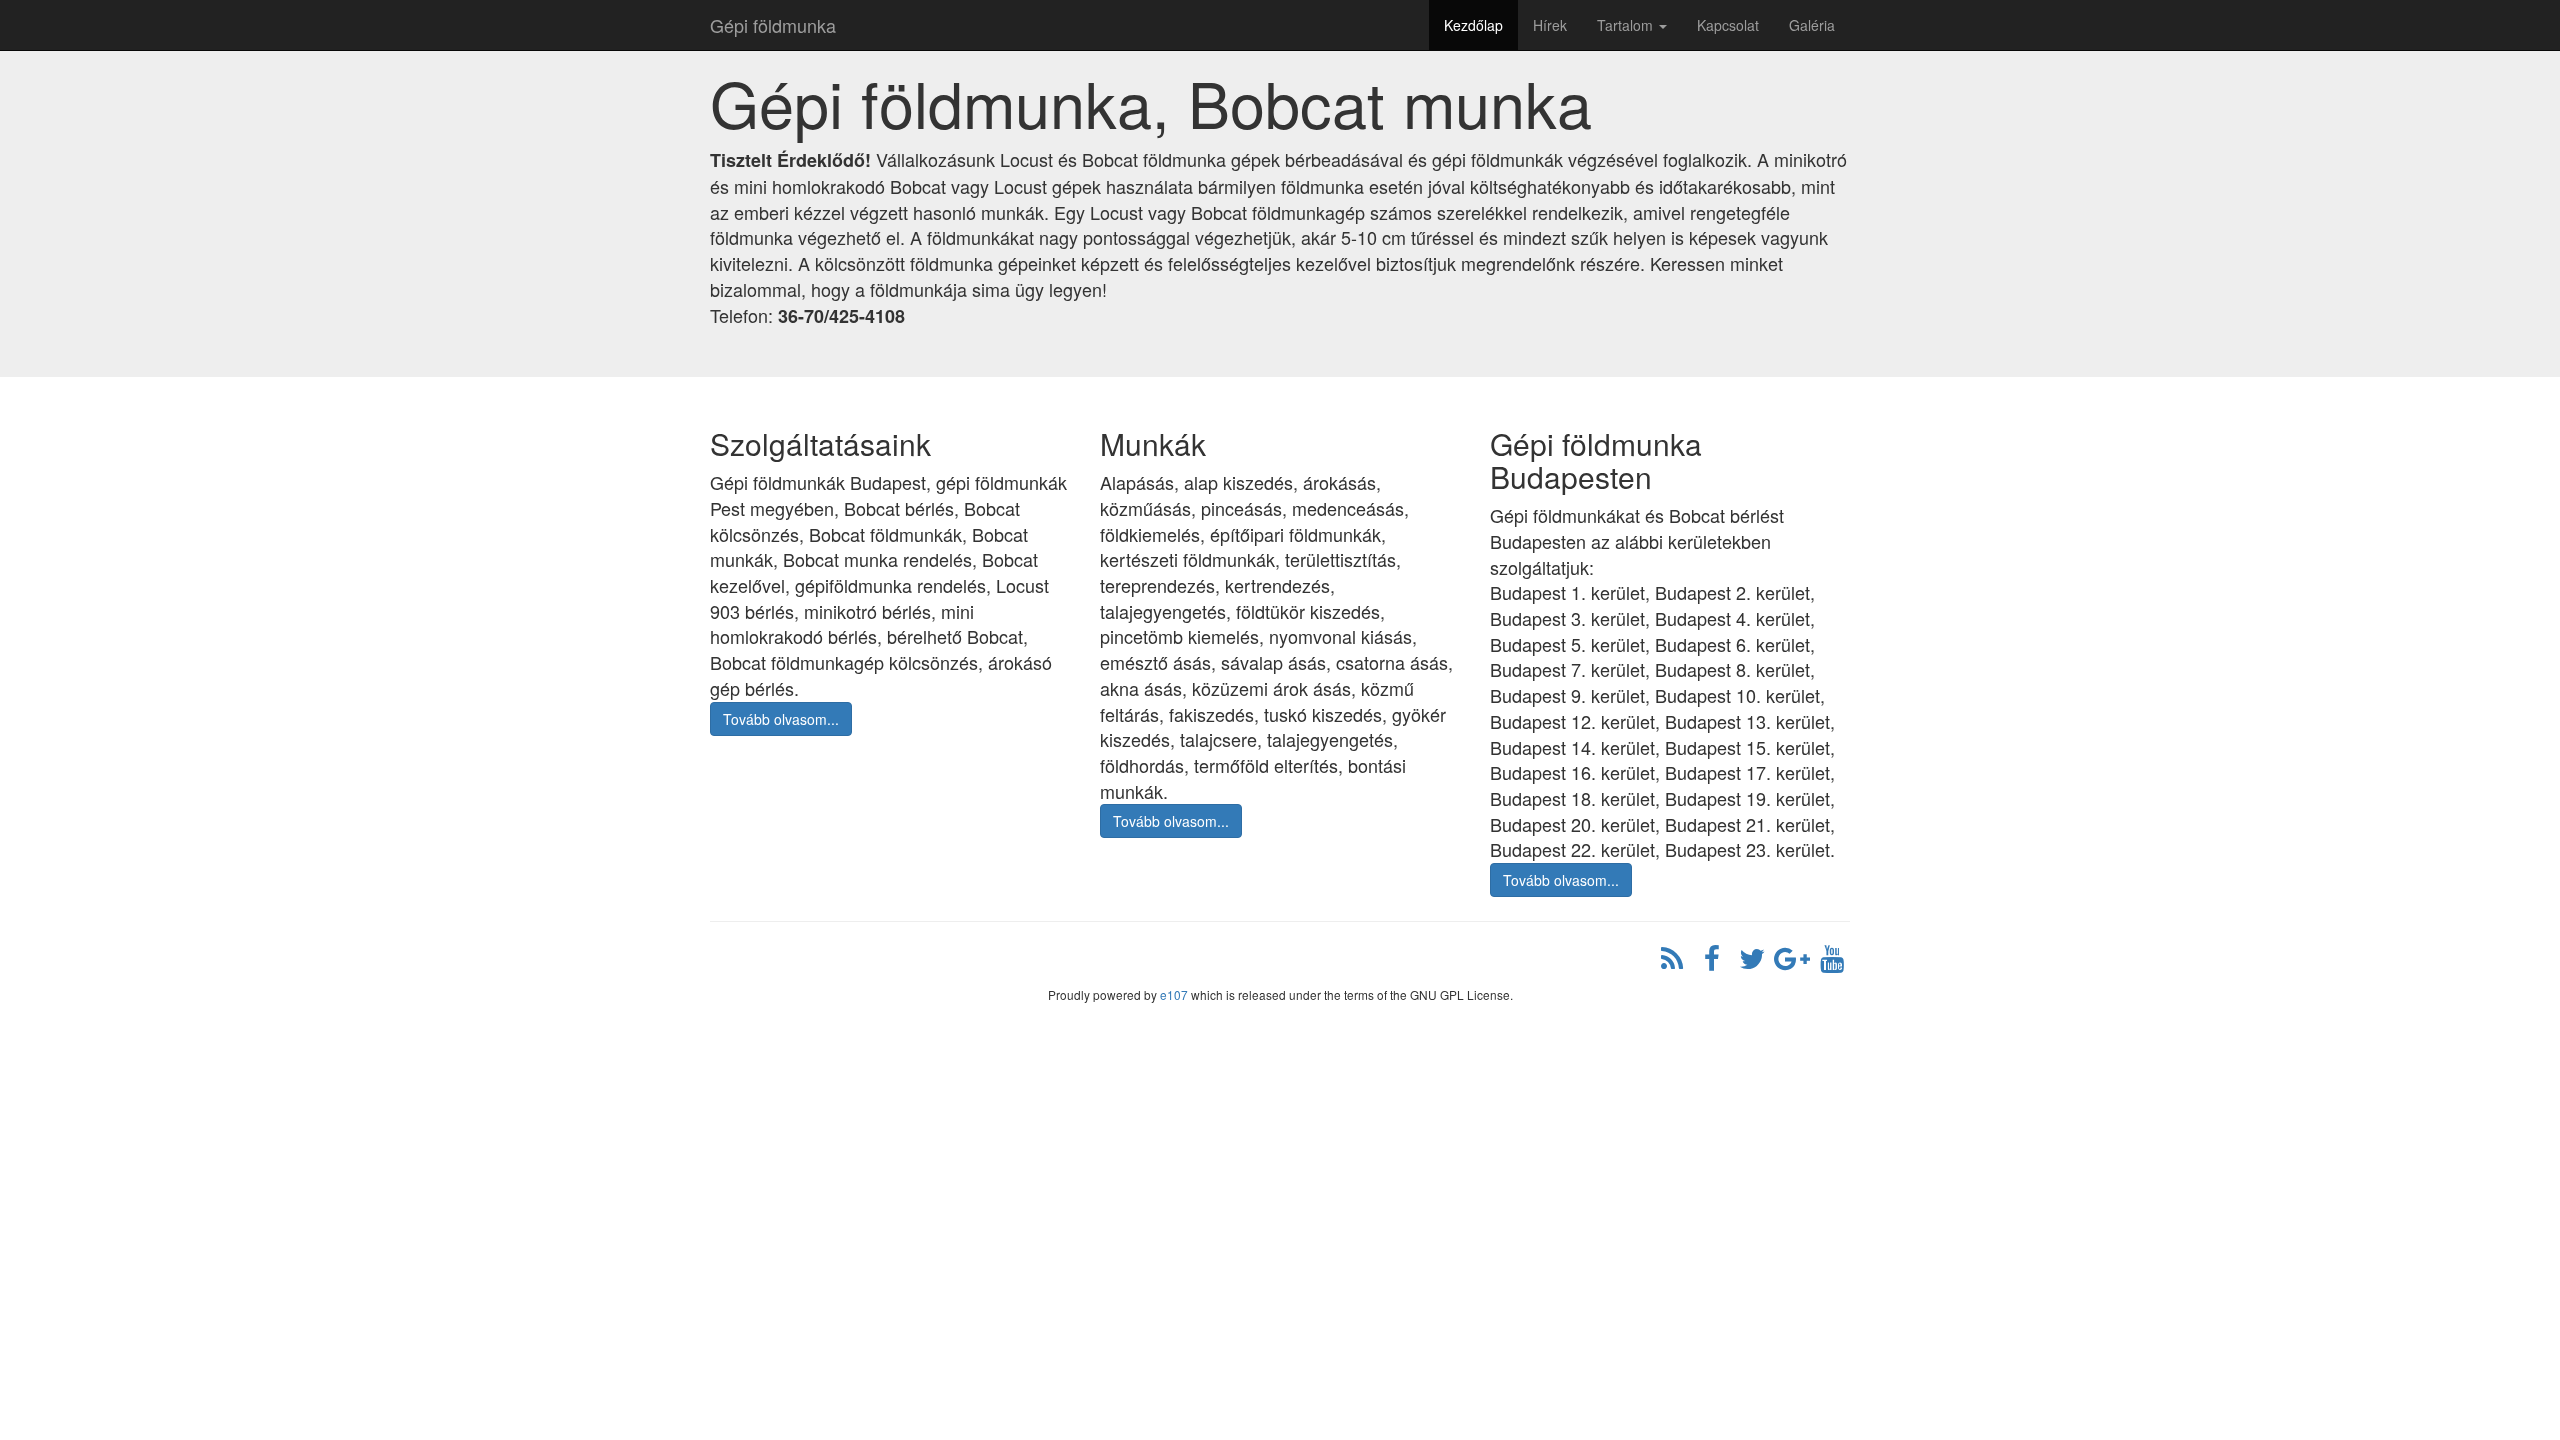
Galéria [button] (1812, 25)
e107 (1174, 994)
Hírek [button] (1550, 25)
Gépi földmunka (773, 25)
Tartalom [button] (1627, 25)
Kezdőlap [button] (1473, 25)
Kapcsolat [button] (1728, 25)
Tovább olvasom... (781, 719)
